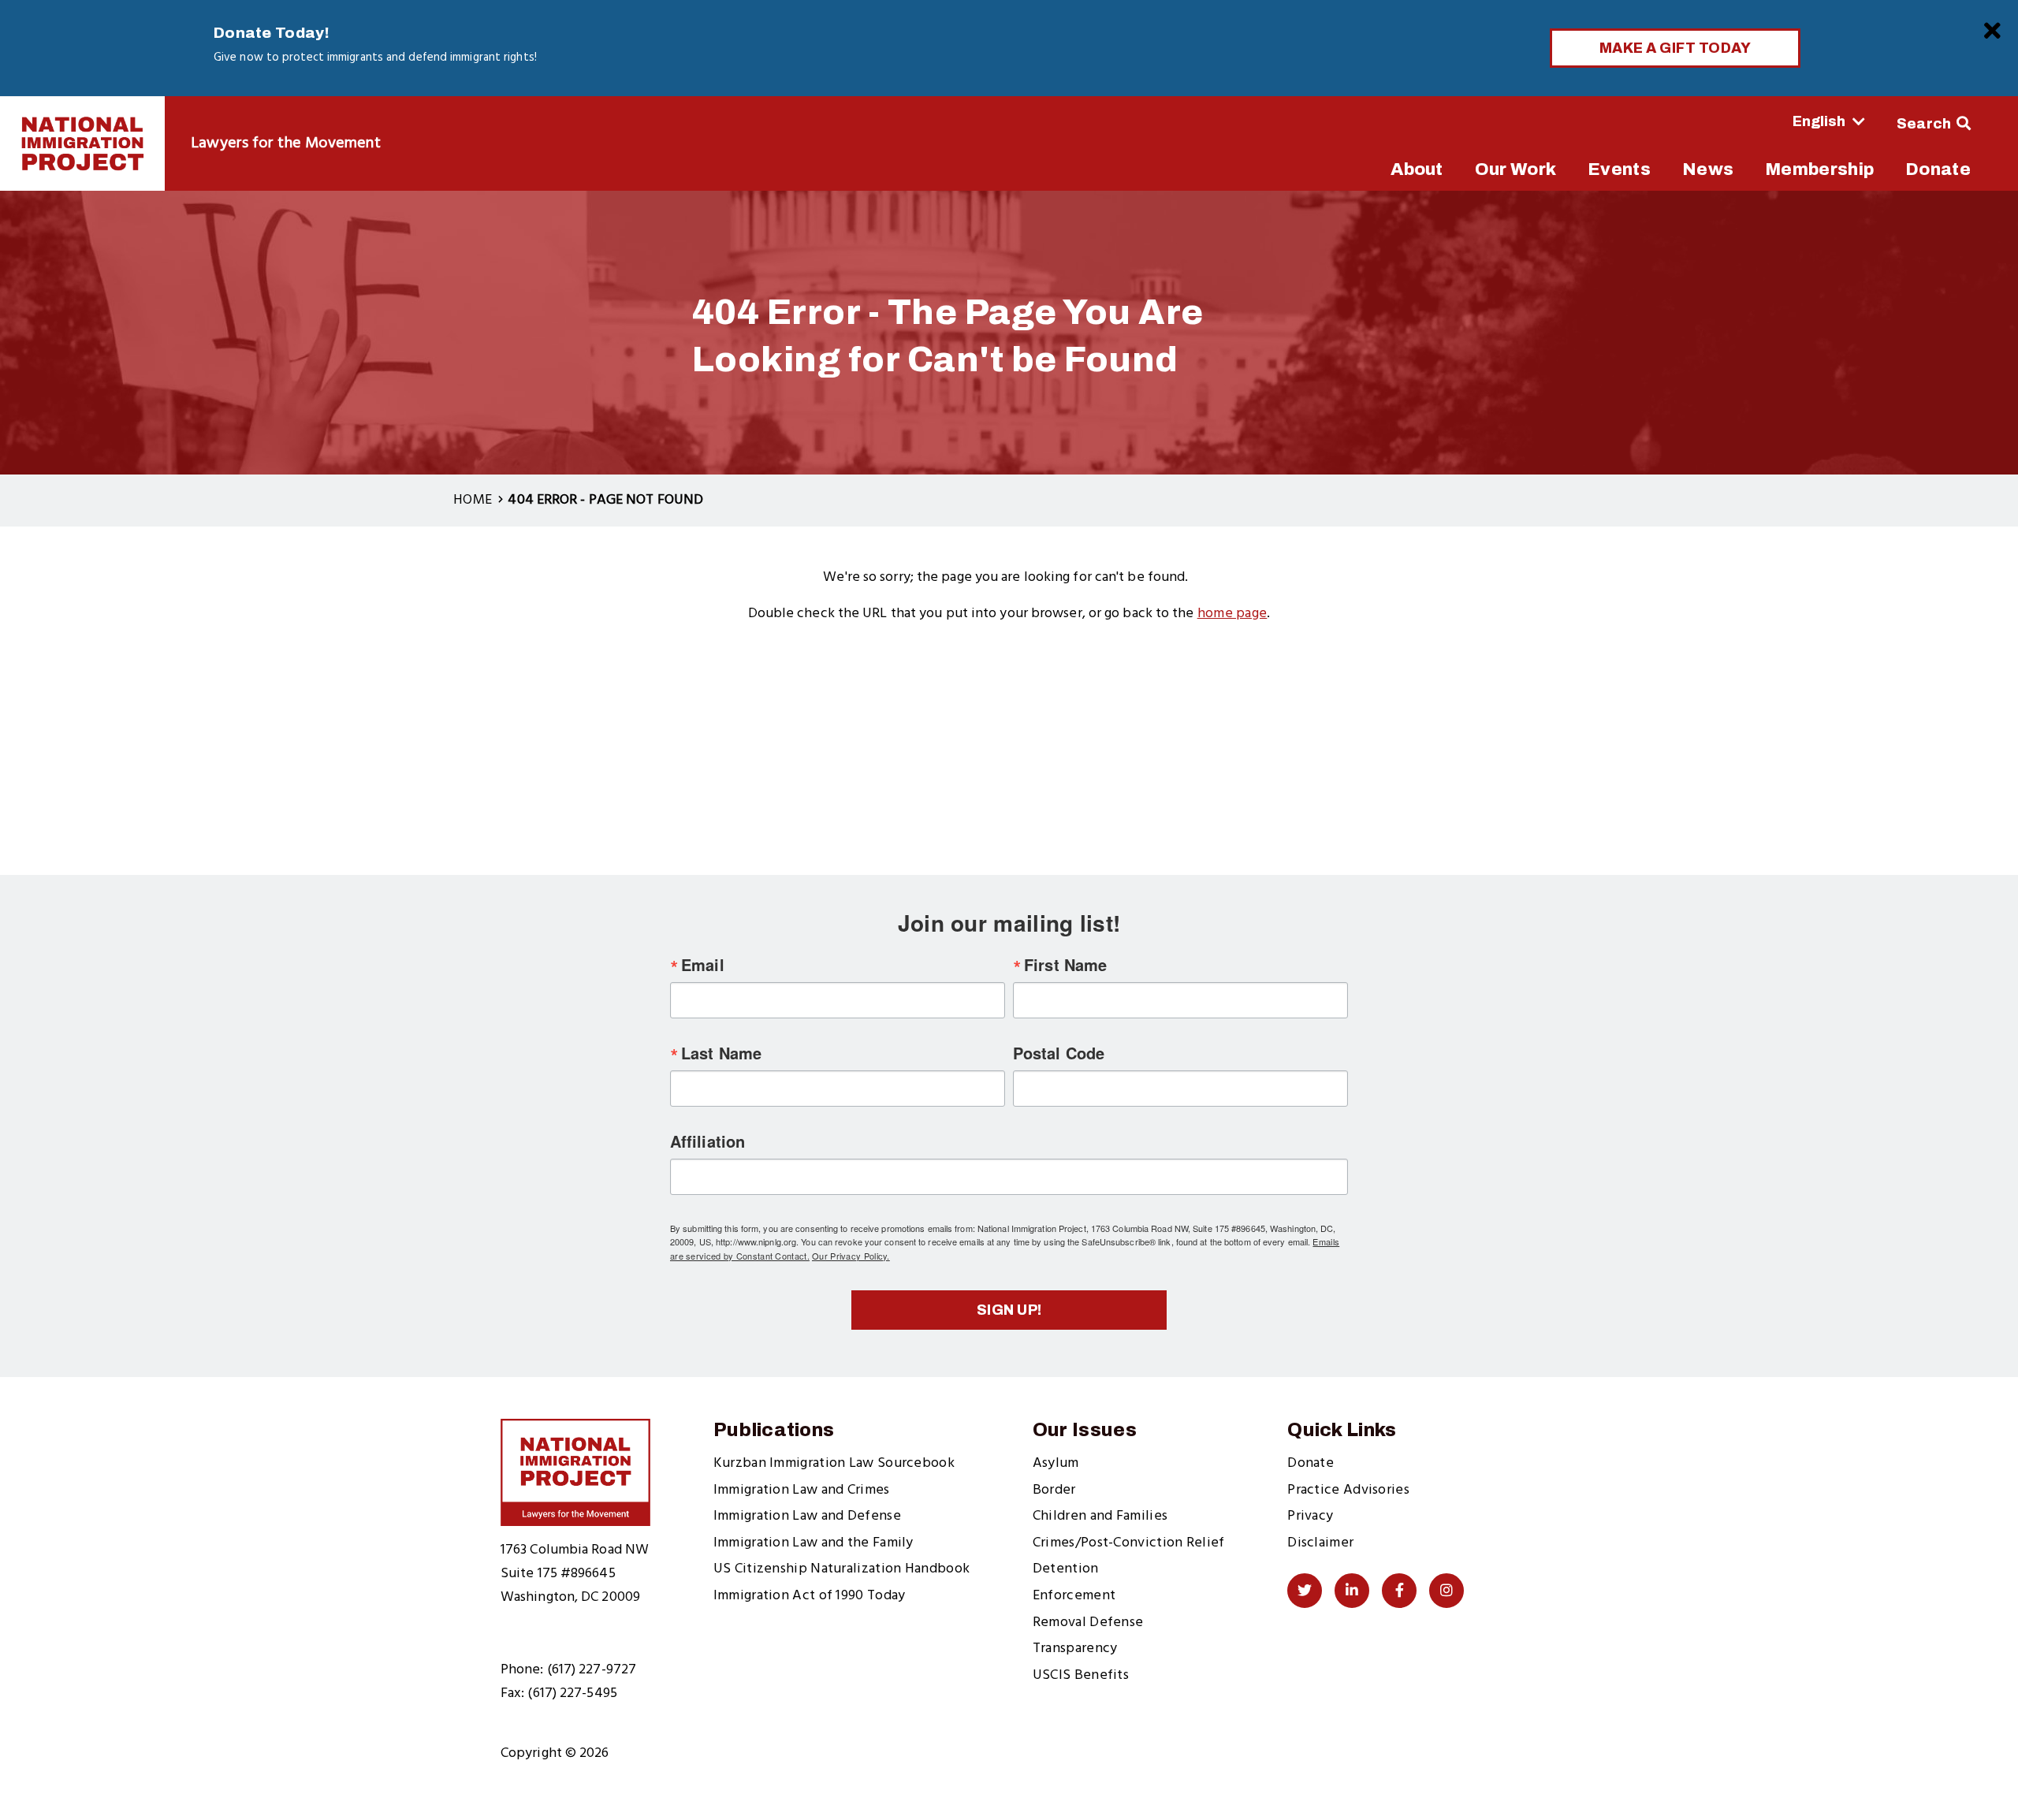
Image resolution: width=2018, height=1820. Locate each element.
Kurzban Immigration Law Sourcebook (834, 1463)
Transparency (1075, 1649)
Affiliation (707, 1141)
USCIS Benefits (1081, 1675)
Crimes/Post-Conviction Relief (1129, 1543)
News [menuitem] (1708, 169)
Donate (1311, 1463)
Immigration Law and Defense (807, 1516)
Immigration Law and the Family (814, 1543)
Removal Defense (1088, 1623)
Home (473, 500)
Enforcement (1074, 1596)
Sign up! (1009, 1310)
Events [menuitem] (1619, 169)
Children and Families (1100, 1516)
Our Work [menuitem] (1515, 169)
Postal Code (1059, 1053)
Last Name (721, 1053)
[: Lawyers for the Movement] (82, 143)
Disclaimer (1320, 1543)
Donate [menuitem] (1938, 169)
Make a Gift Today (1675, 48)
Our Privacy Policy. (851, 1256)
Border (1054, 1490)
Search (1924, 124)
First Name (1065, 965)
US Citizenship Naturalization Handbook (841, 1569)
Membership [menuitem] (1819, 169)
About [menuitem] (1417, 169)
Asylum (1056, 1463)
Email (703, 965)
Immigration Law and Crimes (802, 1490)
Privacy (1310, 1516)
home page (1232, 614)
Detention (1066, 1569)
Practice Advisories (1348, 1490)
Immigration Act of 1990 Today (810, 1596)
